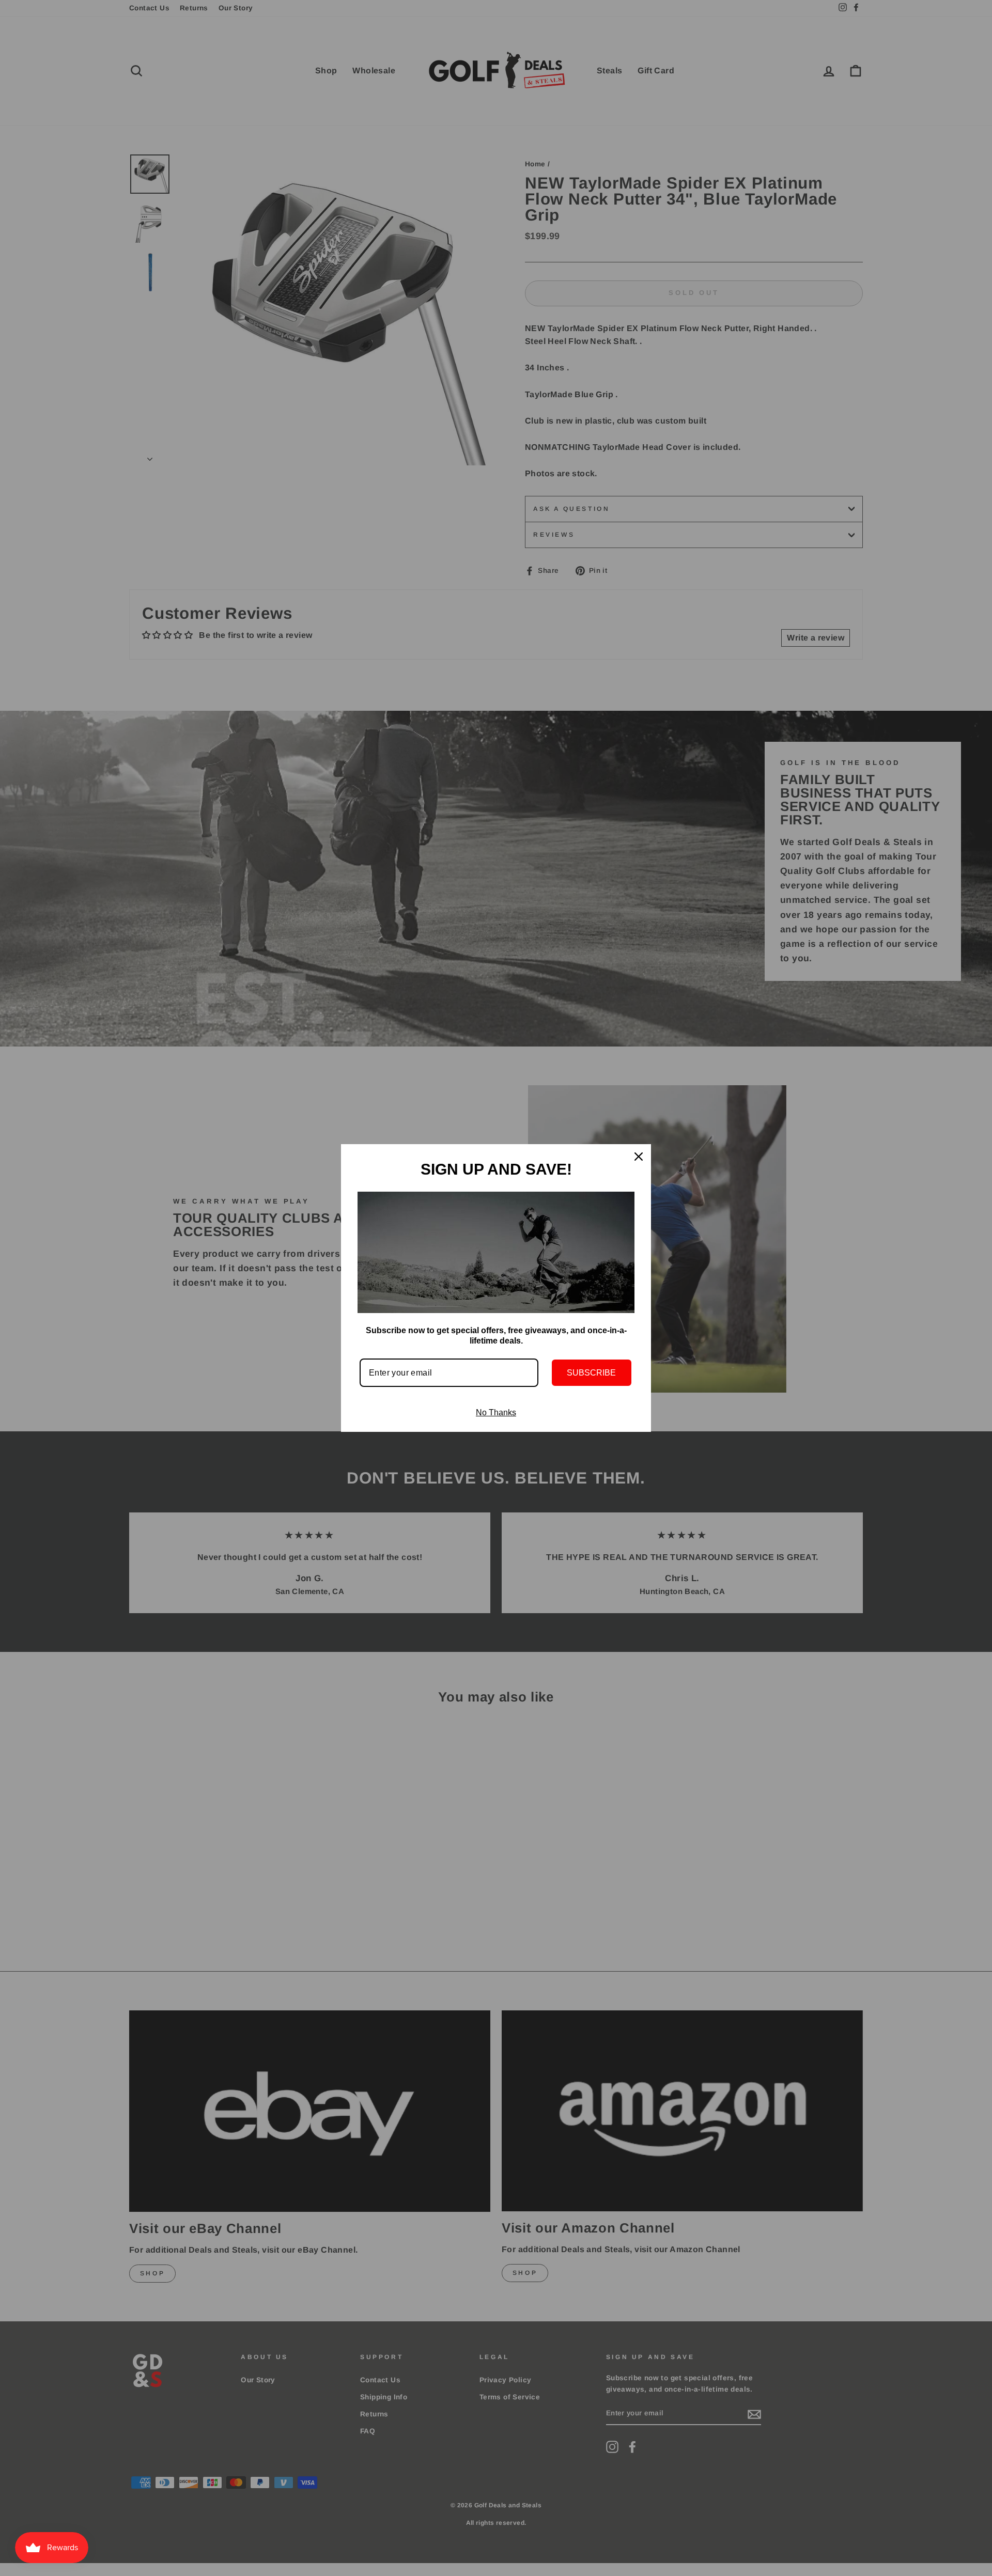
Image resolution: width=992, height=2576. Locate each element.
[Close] (639, 1157)
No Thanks (496, 1412)
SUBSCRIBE (591, 1373)
